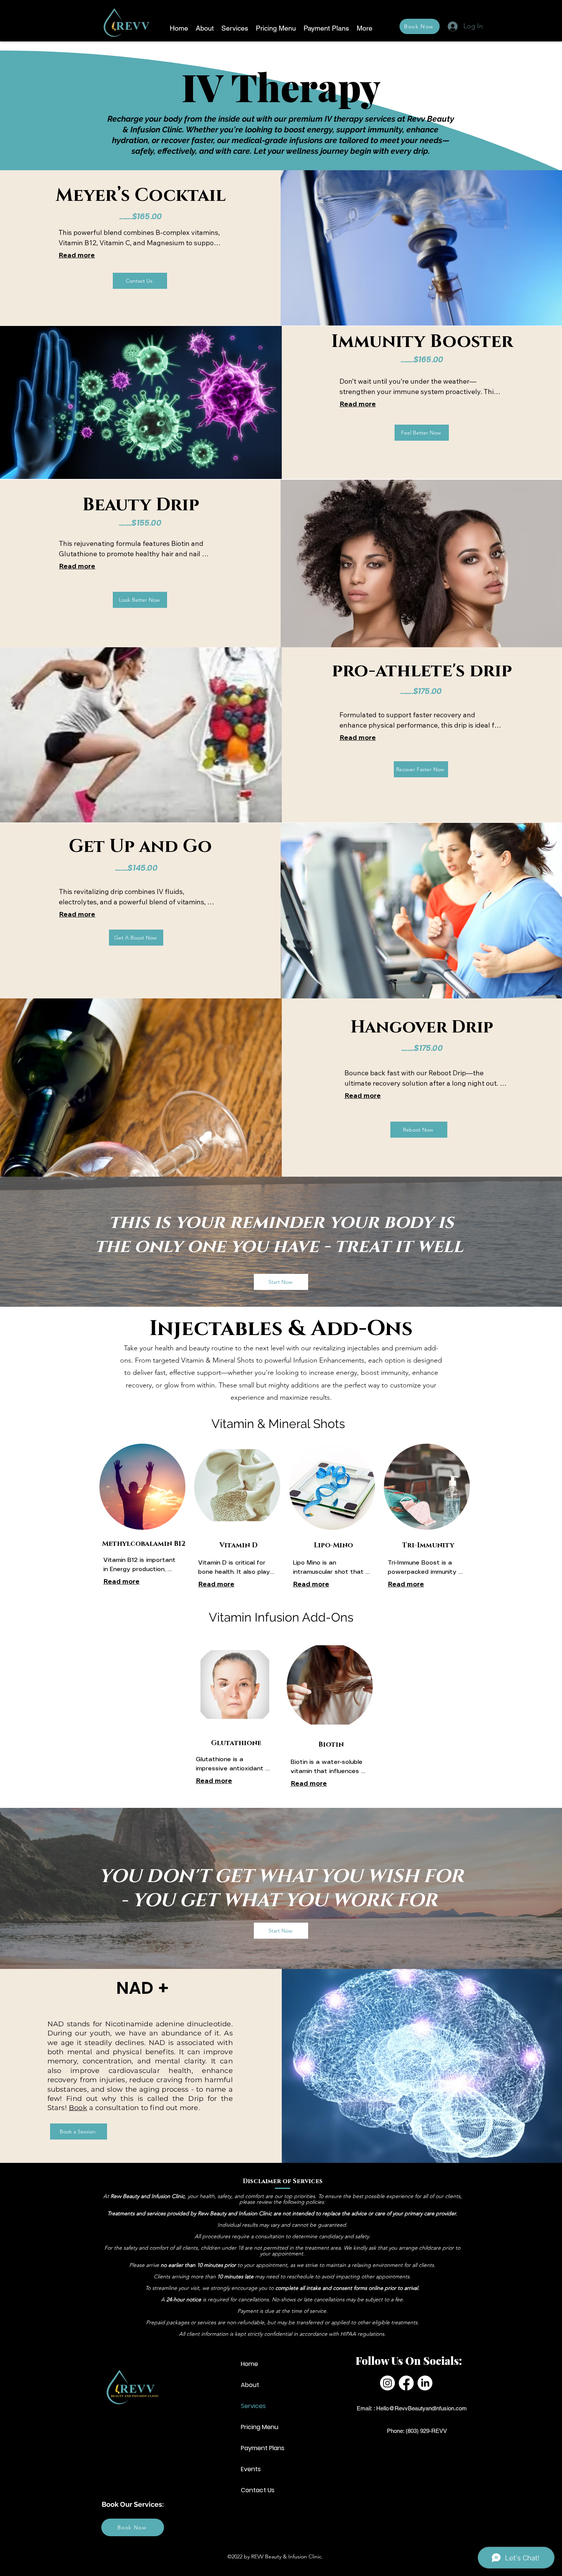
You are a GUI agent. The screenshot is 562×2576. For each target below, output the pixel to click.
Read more (77, 255)
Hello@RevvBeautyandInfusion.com (421, 2408)
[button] (235, 28)
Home (249, 2364)
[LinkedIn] (425, 2383)
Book (78, 2108)
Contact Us (258, 2490)
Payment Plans (263, 2448)
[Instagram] (387, 2383)
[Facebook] (406, 2383)
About (250, 2385)
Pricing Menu (260, 2427)
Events (251, 2469)
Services (253, 2406)
